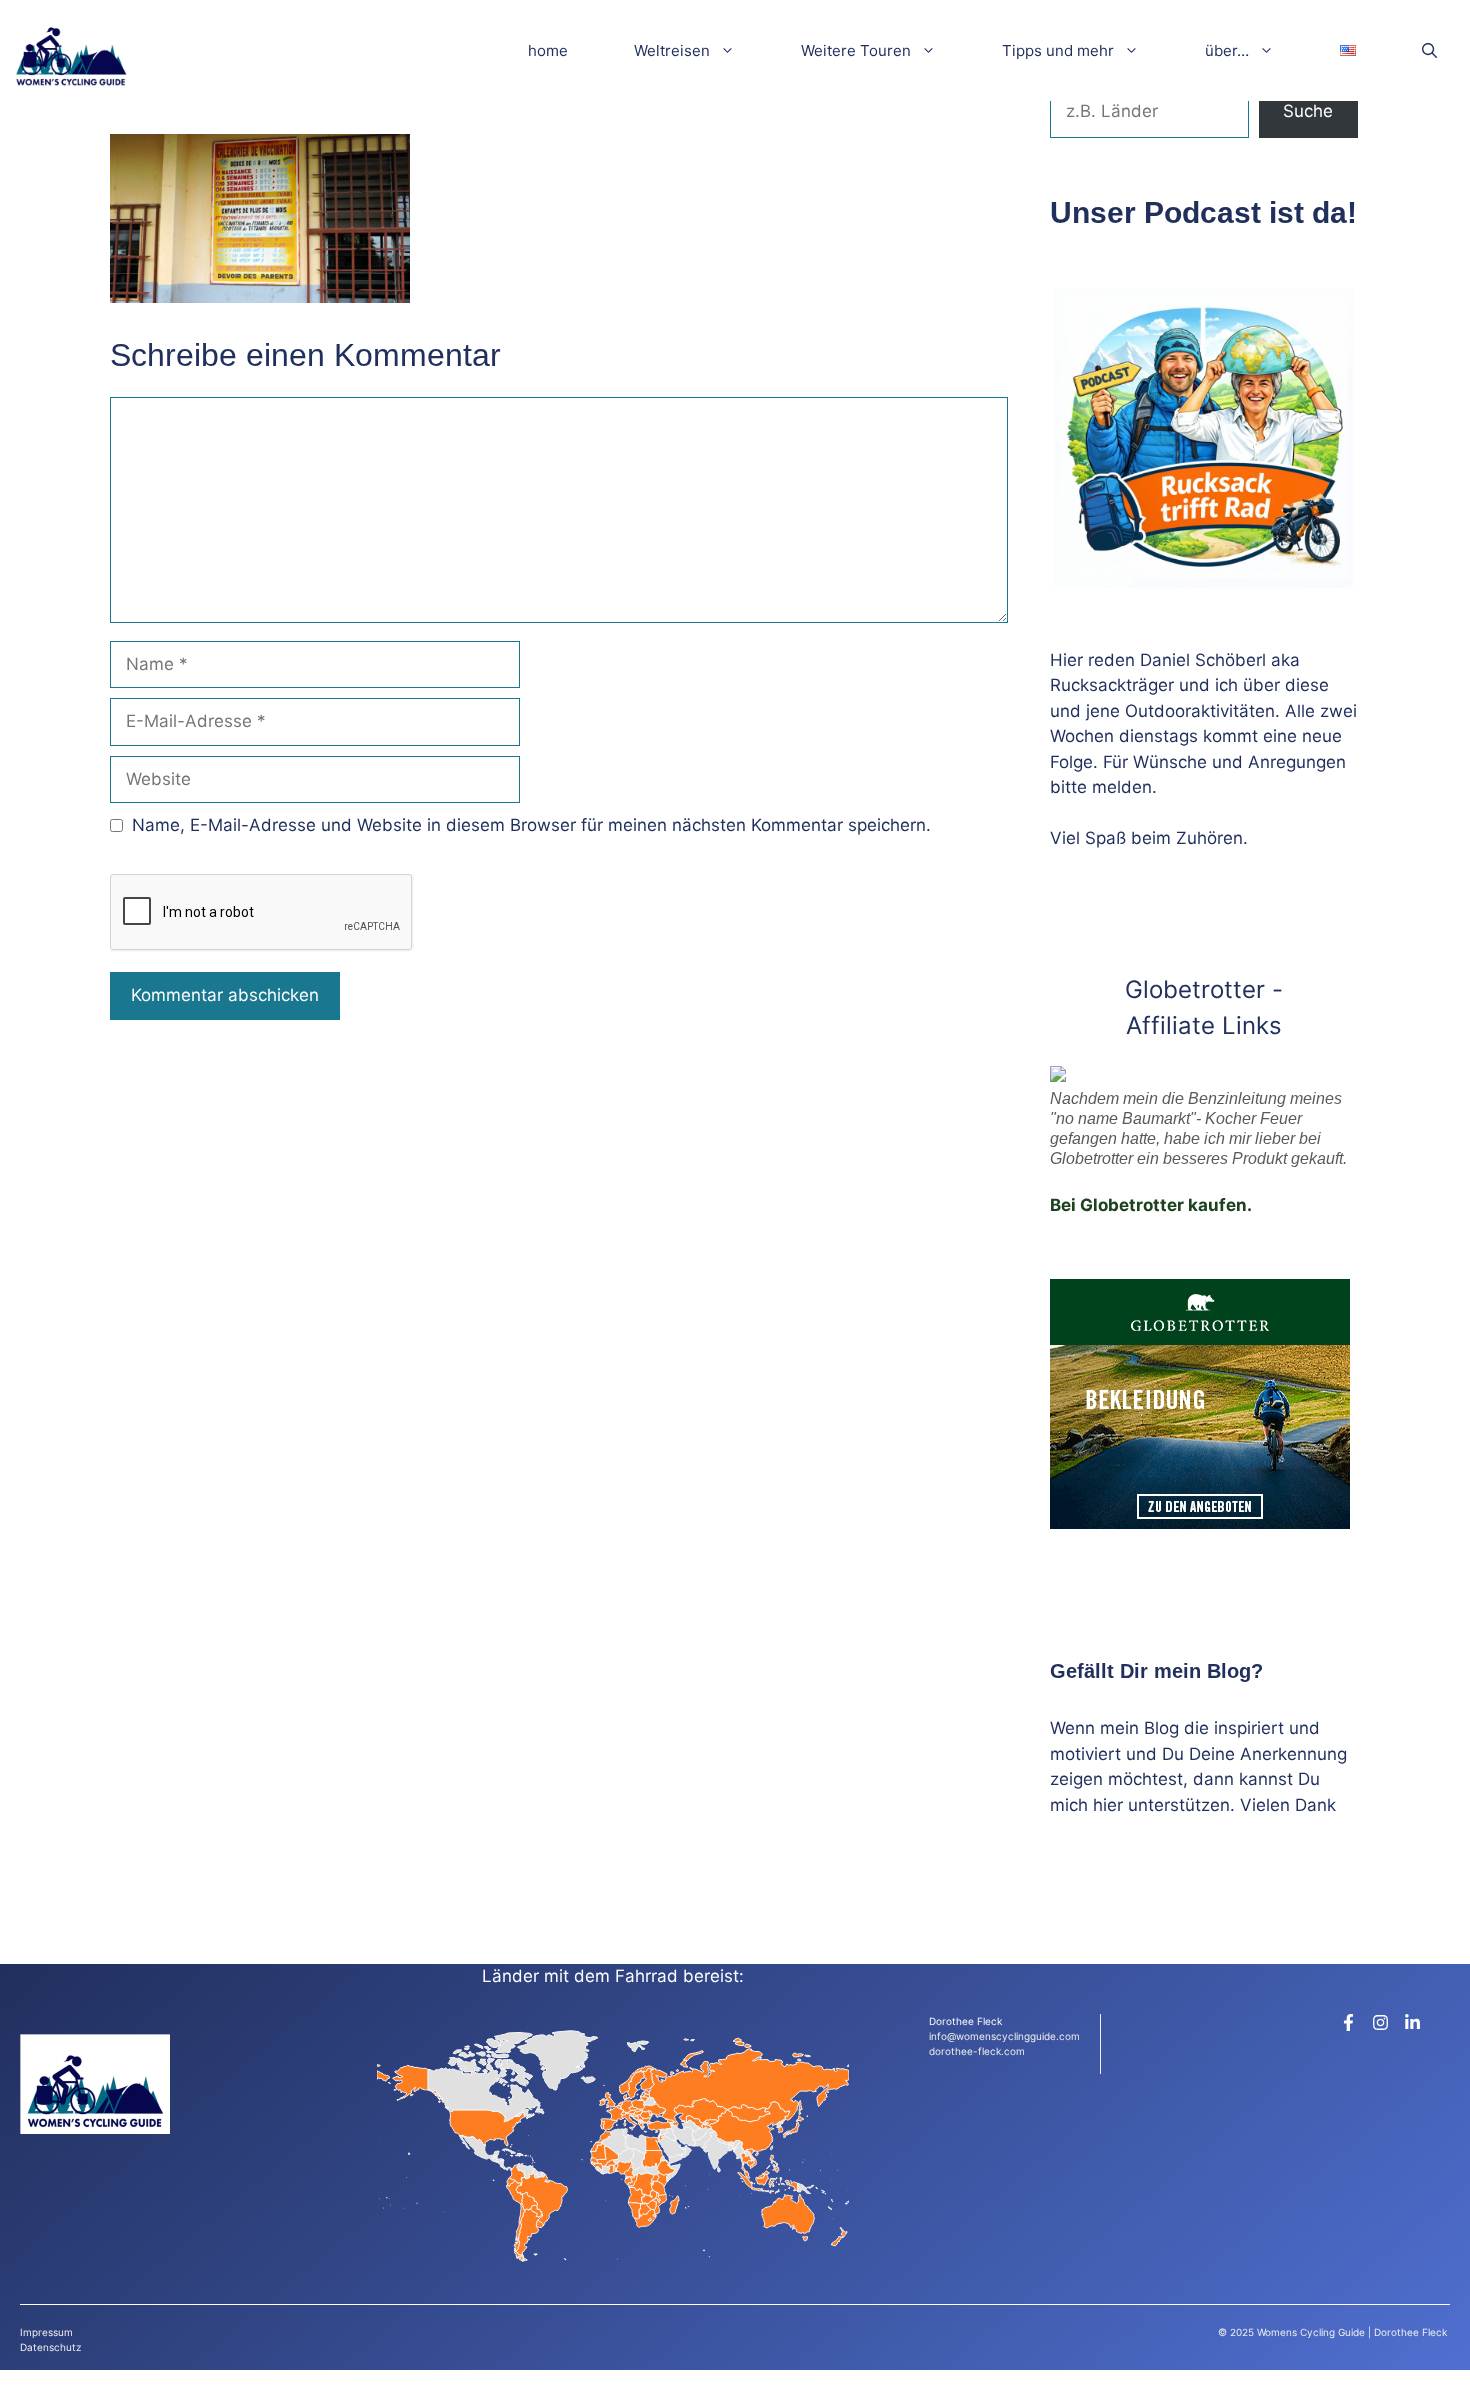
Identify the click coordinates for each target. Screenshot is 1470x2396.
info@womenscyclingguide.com (1004, 2036)
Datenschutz (50, 2347)
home (548, 50)
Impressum (46, 2332)
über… (1227, 50)
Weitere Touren (856, 50)
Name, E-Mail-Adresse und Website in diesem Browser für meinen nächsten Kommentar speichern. (531, 825)
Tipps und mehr (1058, 50)
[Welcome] (71, 50)
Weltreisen (672, 50)
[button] (1429, 50)
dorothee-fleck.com (977, 2051)
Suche (1308, 111)
